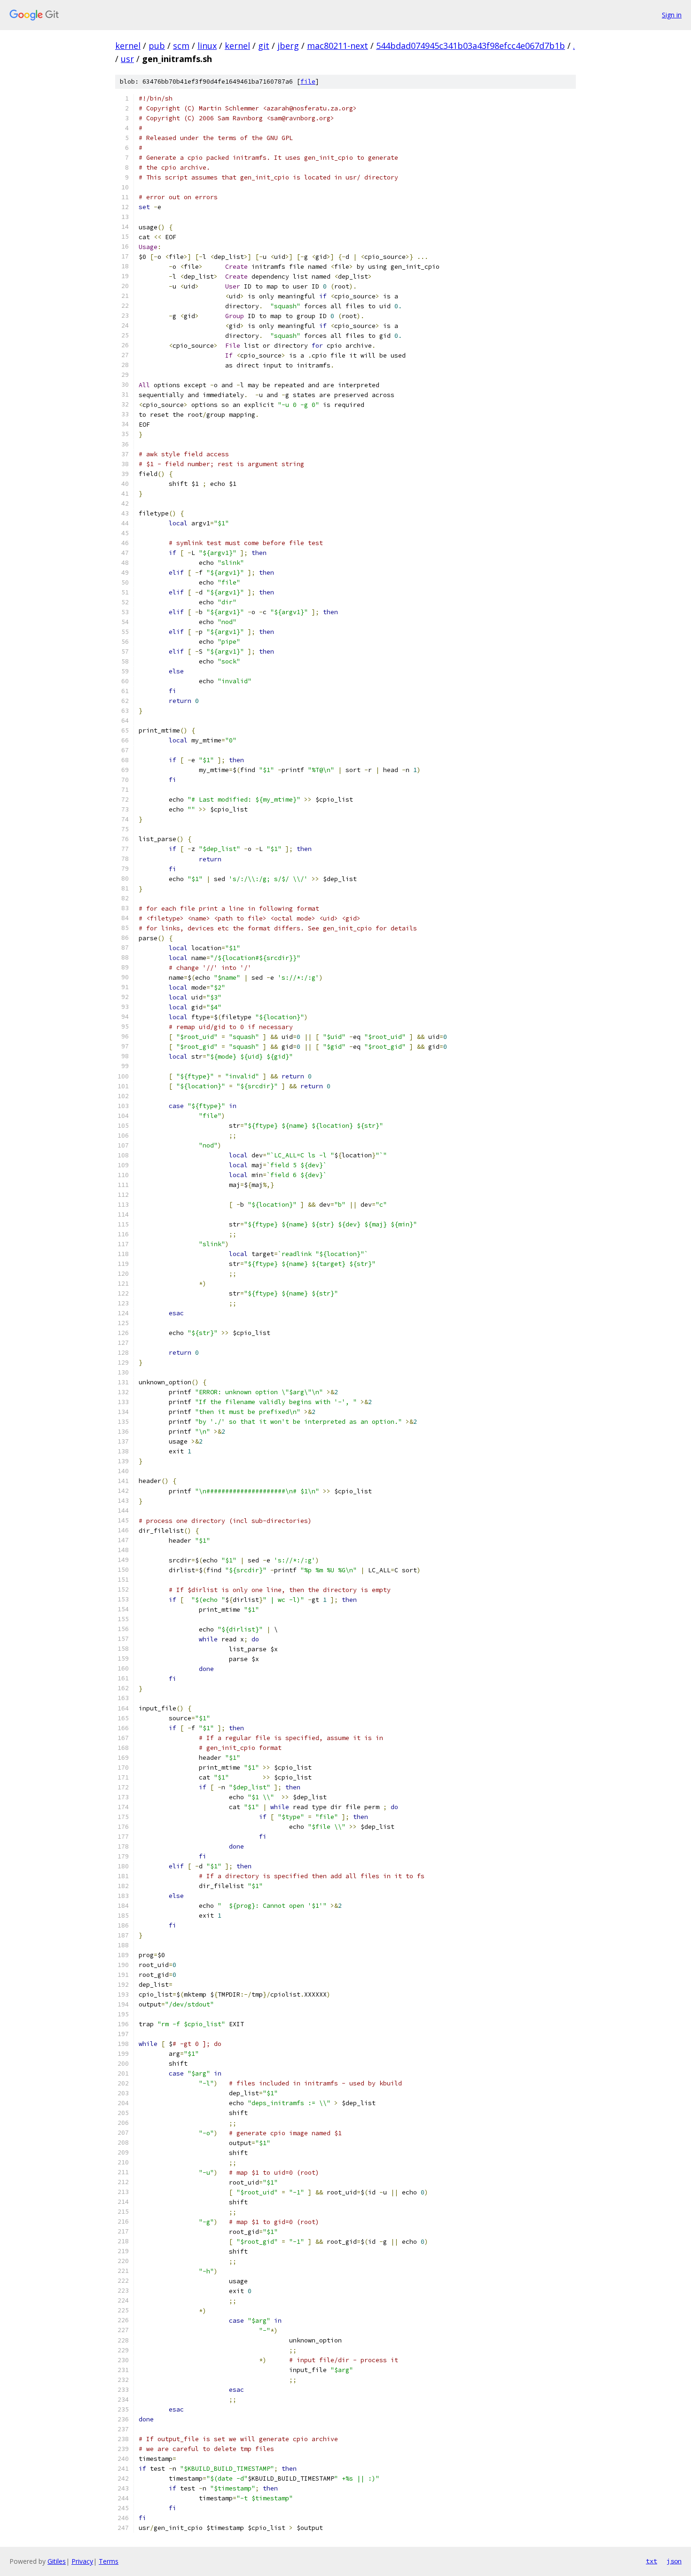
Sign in (672, 15)
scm (181, 46)
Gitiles (57, 2561)
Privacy (82, 2561)
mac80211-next (338, 46)
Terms (109, 2561)
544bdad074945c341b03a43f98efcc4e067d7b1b (471, 46)
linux (207, 46)
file (308, 82)
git (264, 46)
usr (127, 59)
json (674, 2561)
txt (652, 2561)
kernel (128, 46)
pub (157, 46)
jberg (288, 46)
